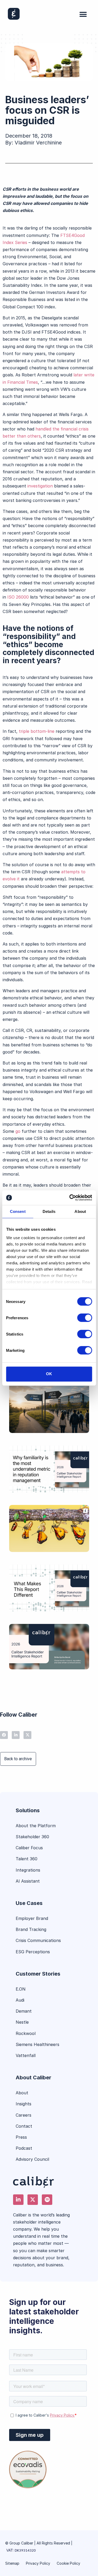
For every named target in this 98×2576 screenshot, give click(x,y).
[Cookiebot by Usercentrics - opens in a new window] (70, 1198)
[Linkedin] (18, 2200)
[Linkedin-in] (16, 1735)
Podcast (24, 2148)
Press (21, 2137)
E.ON (21, 1989)
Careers (24, 2115)
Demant (24, 2011)
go (19, 1131)
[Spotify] (47, 2200)
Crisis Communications (38, 1940)
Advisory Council (32, 2159)
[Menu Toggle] (83, 14)
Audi (20, 2000)
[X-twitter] (27, 1735)
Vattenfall (26, 2055)
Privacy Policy (38, 2563)
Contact (24, 2126)
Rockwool (26, 2033)
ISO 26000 (18, 597)
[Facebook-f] (4, 1735)
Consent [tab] (18, 1211)
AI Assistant (28, 1881)
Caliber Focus (29, 1848)
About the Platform (36, 1826)
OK (49, 1374)
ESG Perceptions (33, 1952)
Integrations (28, 1870)
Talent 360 (27, 1859)
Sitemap (12, 2563)
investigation (40, 486)
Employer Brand (32, 1918)
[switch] (85, 1318)
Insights (24, 2104)
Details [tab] (49, 1211)
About (22, 2093)
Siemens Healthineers (38, 2044)
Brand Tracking (31, 1929)
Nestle (22, 2022)
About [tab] (80, 1211)
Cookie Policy (68, 2563)
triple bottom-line (37, 731)
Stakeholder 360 (32, 1837)
